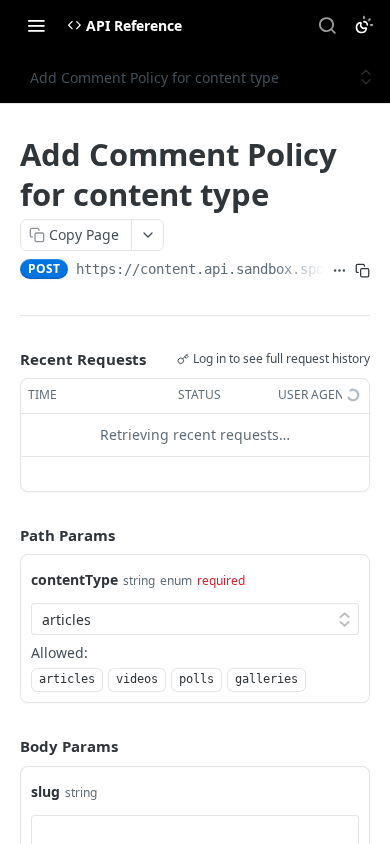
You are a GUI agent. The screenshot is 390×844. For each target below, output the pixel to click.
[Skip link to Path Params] (6, 535)
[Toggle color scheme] (364, 25)
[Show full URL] (339, 271)
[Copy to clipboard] (362, 271)
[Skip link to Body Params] (6, 747)
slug (45, 791)
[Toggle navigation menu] (36, 25)
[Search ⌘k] (327, 25)
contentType (74, 579)
